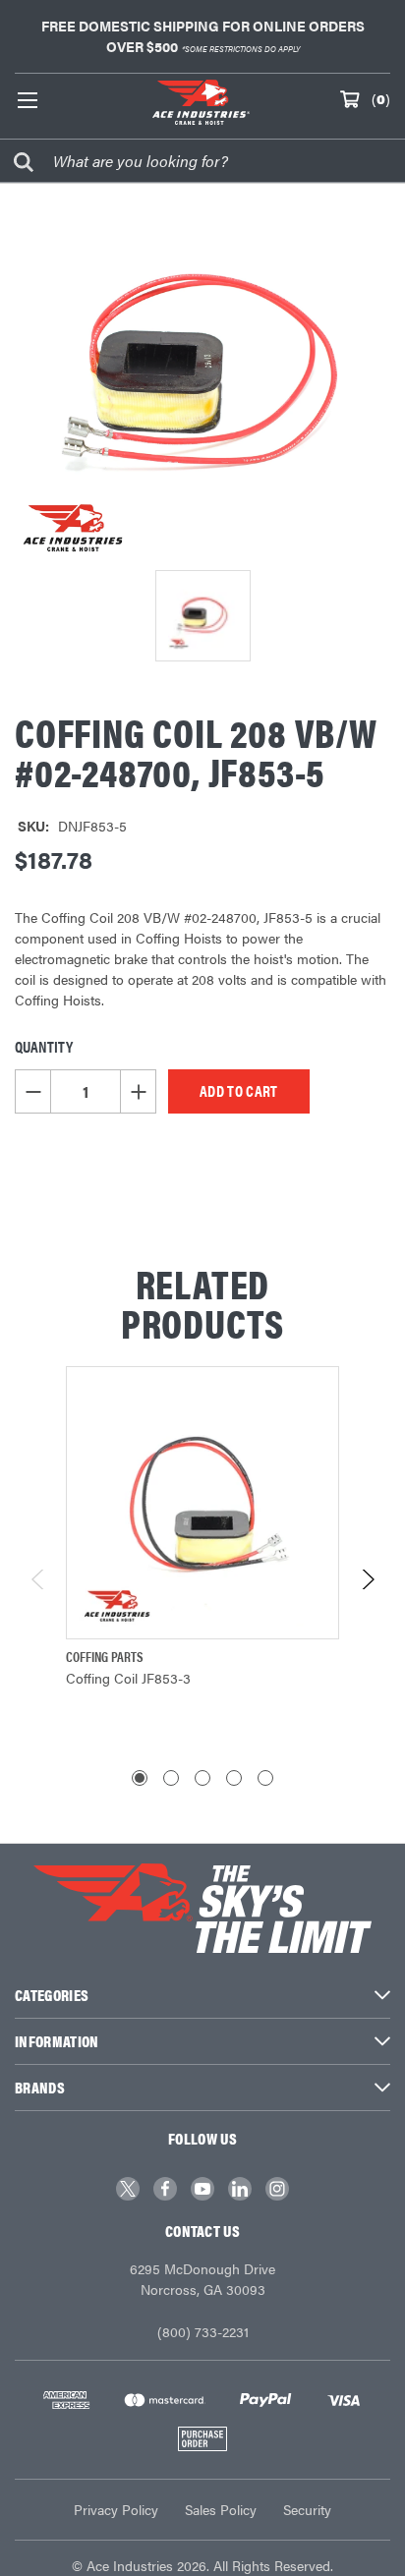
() (381, 98)
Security (307, 2509)
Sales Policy (221, 2509)
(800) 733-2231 (203, 2331)
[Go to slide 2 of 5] (171, 1778)
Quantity (44, 1046)
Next (367, 1579)
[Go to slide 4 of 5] (234, 1778)
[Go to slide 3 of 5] (202, 1778)
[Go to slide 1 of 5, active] (140, 1778)
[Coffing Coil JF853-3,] (202, 1503)
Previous (39, 1579)
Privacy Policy (116, 2509)
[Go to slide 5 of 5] (265, 1778)
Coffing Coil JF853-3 (128, 1678)
